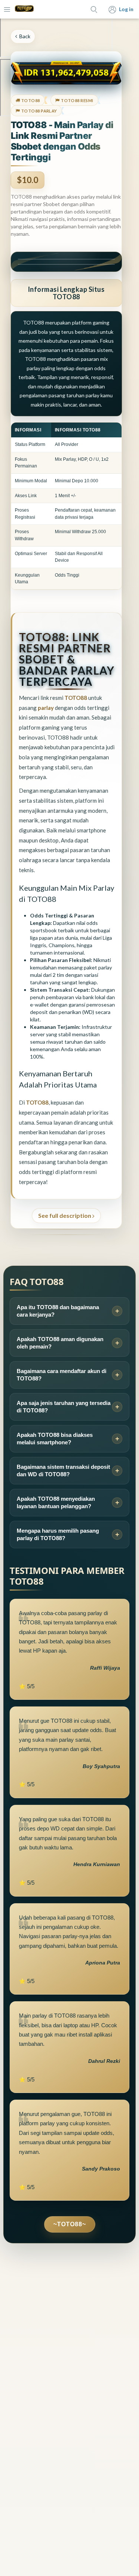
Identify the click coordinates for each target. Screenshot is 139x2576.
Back (25, 36)
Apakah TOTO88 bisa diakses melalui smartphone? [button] (55, 1439)
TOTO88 (76, 698)
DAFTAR (66, 264)
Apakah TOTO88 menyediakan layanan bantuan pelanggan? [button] (56, 1502)
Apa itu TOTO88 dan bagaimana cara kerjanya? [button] (58, 1311)
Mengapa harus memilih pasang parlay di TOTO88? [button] (58, 1534)
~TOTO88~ (70, 2224)
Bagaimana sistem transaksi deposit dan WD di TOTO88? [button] (63, 1470)
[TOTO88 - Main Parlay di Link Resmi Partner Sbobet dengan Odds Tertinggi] (24, 9)
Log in (126, 9)
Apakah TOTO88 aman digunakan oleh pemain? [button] (60, 1343)
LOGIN (66, 259)
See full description (65, 1215)
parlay (46, 708)
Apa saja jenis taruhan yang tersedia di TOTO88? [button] (64, 1407)
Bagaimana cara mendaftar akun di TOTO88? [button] (62, 1375)
